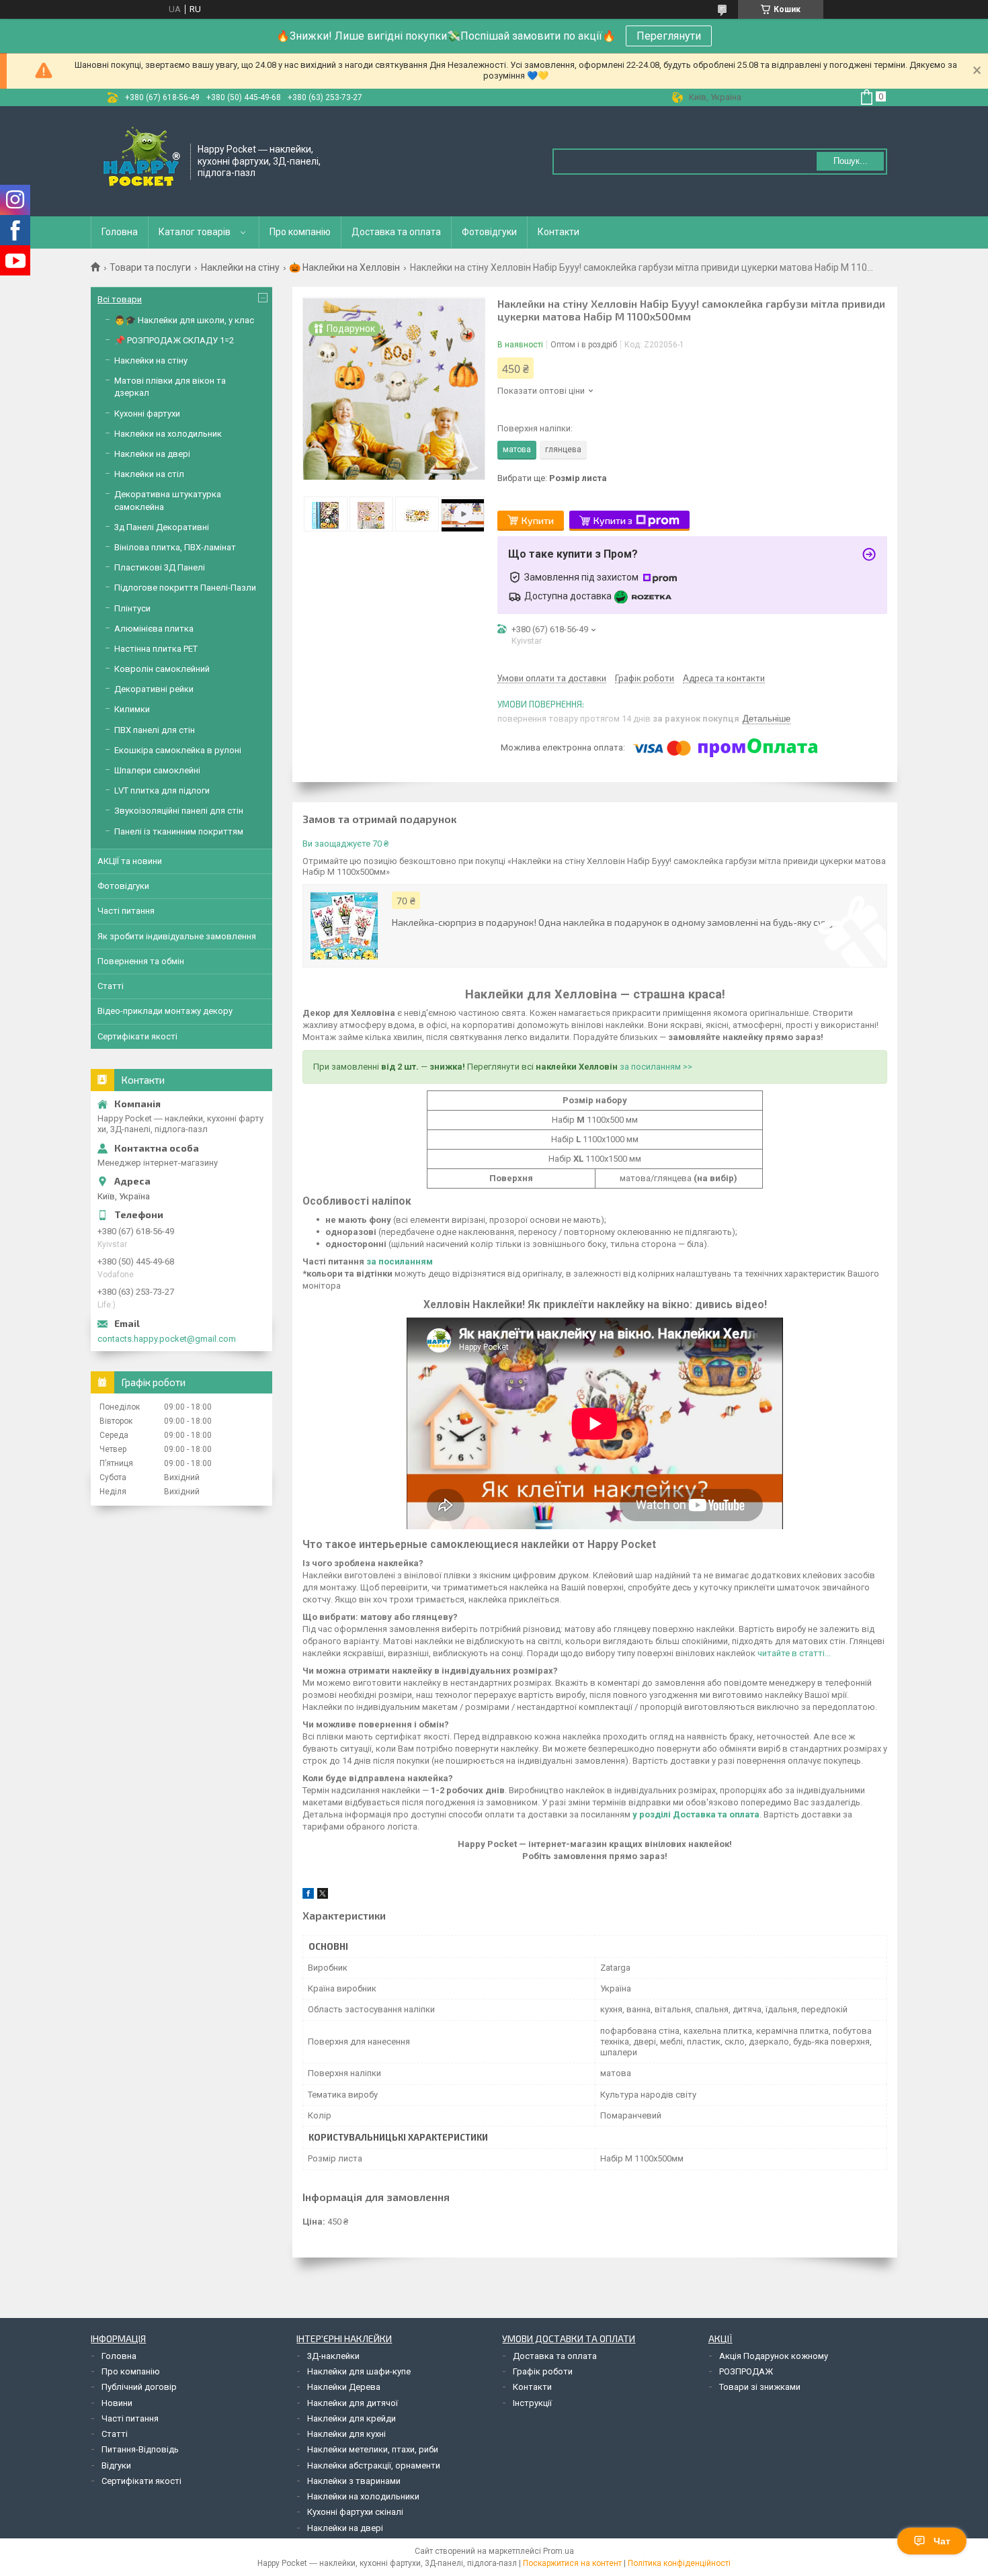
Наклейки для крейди (352, 2418)
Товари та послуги (150, 267)
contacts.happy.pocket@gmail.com (167, 1339)
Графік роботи (543, 2371)
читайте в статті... (794, 1653)
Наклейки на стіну (240, 267)
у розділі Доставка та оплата (696, 1814)
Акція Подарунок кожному (774, 2356)
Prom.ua (559, 2551)
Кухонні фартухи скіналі (355, 2512)
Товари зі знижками (760, 2387)
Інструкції (532, 2403)
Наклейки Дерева (344, 2387)
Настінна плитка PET (156, 649)
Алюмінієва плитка (154, 629)
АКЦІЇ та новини (130, 861)
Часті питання (126, 911)
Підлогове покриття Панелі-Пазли (185, 588)
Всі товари (120, 299)
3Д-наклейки (333, 2356)
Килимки (132, 709)
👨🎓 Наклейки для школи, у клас (184, 320)
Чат (942, 2541)
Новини (117, 2403)
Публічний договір (139, 2387)
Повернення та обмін (141, 961)
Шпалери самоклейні (157, 770)
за (371, 1261)
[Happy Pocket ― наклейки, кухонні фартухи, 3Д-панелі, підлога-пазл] (141, 160)
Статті (111, 986)
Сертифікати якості (137, 1036)
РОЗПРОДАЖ (746, 2371)
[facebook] (308, 1896)
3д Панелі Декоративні (162, 527)
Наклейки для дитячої (353, 2403)
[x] (323, 1896)
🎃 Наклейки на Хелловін (344, 267)
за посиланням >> (656, 1067)
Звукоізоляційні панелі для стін (179, 811)
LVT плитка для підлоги (162, 790)
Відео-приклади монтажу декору (165, 1011)
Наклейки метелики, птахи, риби (373, 2449)
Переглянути (669, 36)
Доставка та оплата (396, 232)
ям (427, 1261)
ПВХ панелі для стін (155, 730)
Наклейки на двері (152, 454)
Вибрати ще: (552, 478)
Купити (538, 520)
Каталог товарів (195, 232)
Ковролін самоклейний (162, 669)
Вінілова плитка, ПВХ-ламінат (175, 547)
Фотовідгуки (489, 232)
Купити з (613, 520)
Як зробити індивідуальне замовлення (177, 936)
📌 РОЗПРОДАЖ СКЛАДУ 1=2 (174, 340)
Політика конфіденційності (679, 2563)
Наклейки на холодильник (168, 434)
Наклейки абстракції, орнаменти (374, 2465)
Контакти (559, 232)
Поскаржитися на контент (572, 2563)
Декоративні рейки (154, 689)
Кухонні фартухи (147, 414)
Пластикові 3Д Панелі (160, 567)
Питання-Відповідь (140, 2449)
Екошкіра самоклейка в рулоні (178, 750)
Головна (120, 232)
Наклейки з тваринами (354, 2481)
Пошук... (851, 161)
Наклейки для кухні (346, 2434)
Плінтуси (132, 608)
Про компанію (300, 232)
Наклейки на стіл (149, 474)
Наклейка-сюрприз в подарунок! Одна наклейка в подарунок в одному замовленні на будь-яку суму (613, 922)
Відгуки (116, 2465)
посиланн (399, 1261)
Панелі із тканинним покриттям (179, 831)
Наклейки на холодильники (363, 2496)
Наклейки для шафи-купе (359, 2371)
